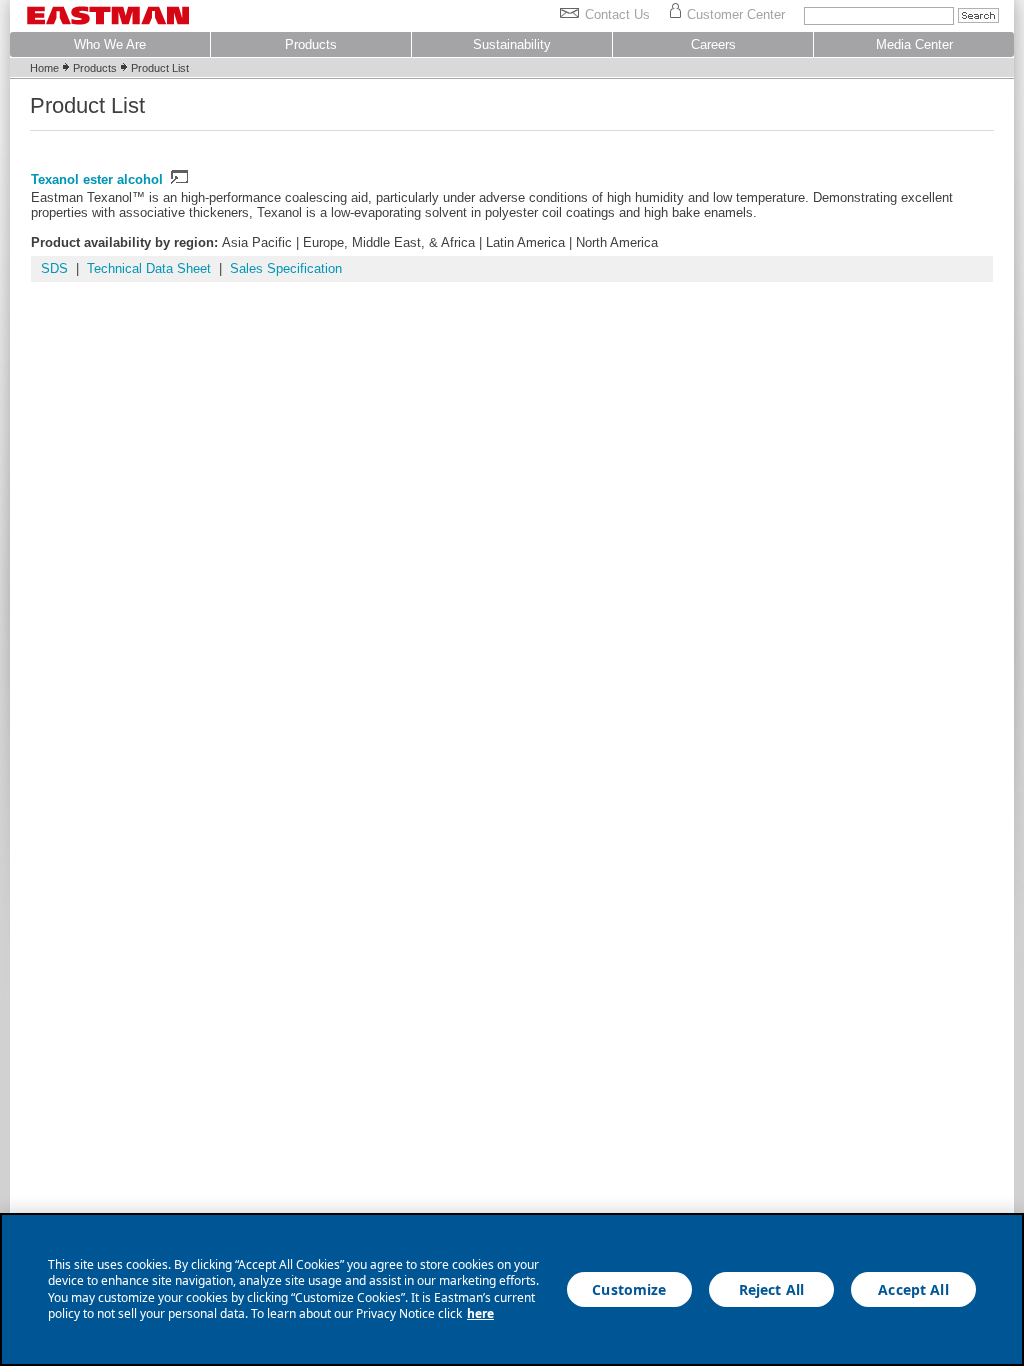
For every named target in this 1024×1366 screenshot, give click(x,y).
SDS (54, 268)
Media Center (914, 44)
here (480, 1313)
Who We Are (110, 44)
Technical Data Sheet (149, 268)
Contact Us (617, 14)
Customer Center (736, 14)
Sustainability (512, 44)
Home (44, 68)
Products (311, 44)
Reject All (771, 1289)
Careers (713, 44)
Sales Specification (286, 268)
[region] (512, 1289)
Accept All (913, 1289)
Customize (629, 1289)
